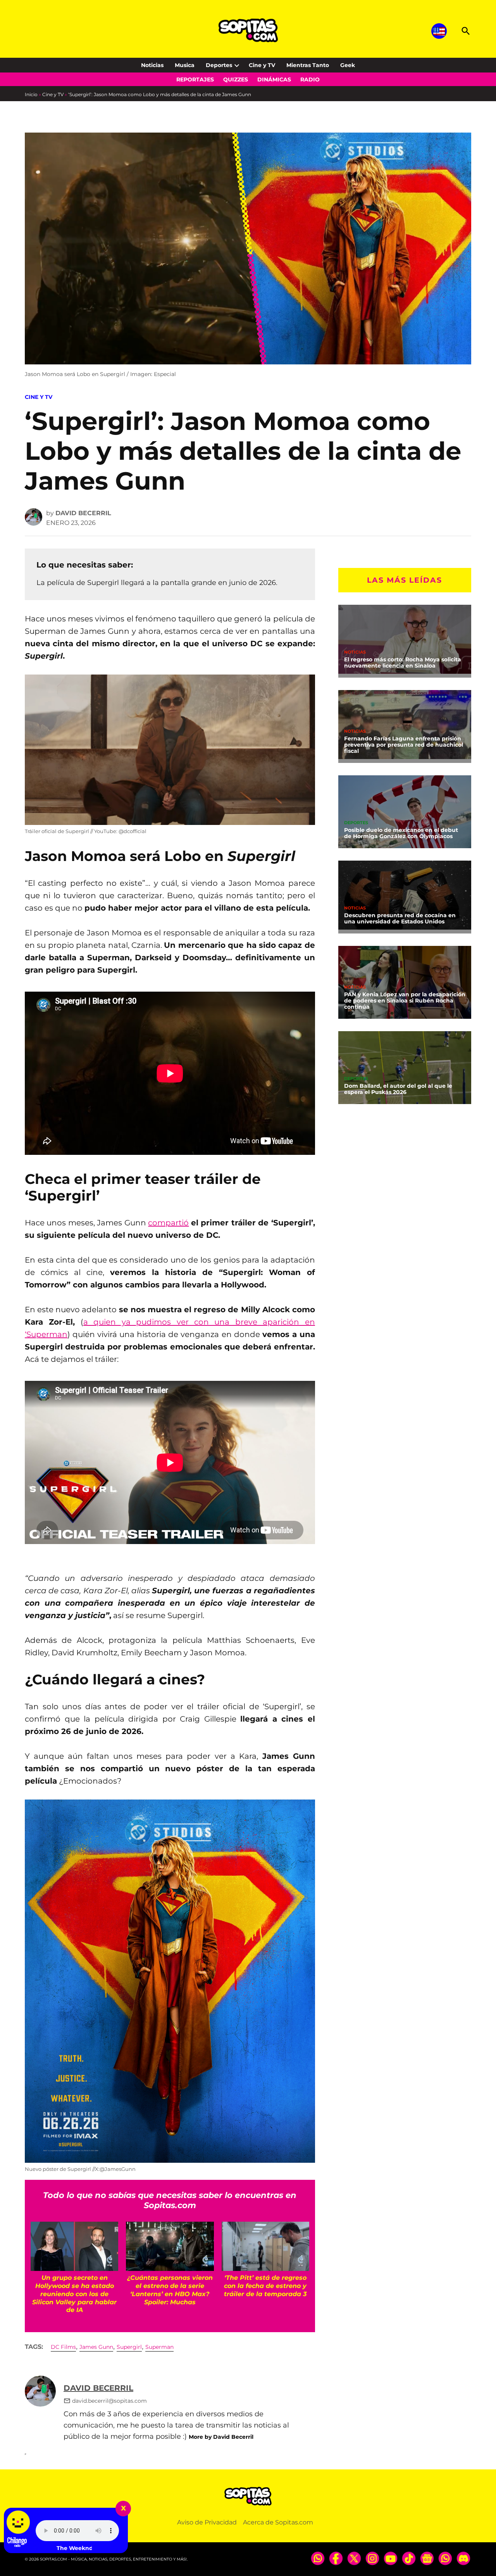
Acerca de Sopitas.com (278, 2522)
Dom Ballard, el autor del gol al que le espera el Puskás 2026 (398, 1089)
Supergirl (129, 2347)
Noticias (152, 65)
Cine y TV (262, 65)
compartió (168, 1223)
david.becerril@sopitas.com (109, 2401)
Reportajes (195, 79)
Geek (348, 65)
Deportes (219, 65)
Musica (185, 65)
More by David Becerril (221, 2437)
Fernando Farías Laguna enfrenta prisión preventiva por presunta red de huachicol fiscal (404, 745)
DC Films (63, 2347)
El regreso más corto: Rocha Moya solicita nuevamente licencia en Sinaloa (403, 663)
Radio (310, 79)
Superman (159, 2347)
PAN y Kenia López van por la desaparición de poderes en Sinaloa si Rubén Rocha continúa (405, 1001)
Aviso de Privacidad (207, 2522)
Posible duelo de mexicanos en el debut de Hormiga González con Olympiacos (401, 833)
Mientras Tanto (308, 65)
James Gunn (96, 2347)
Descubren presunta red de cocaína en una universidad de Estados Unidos (400, 918)
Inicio (31, 94)
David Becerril (83, 513)
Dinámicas (274, 79)
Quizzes (236, 79)
